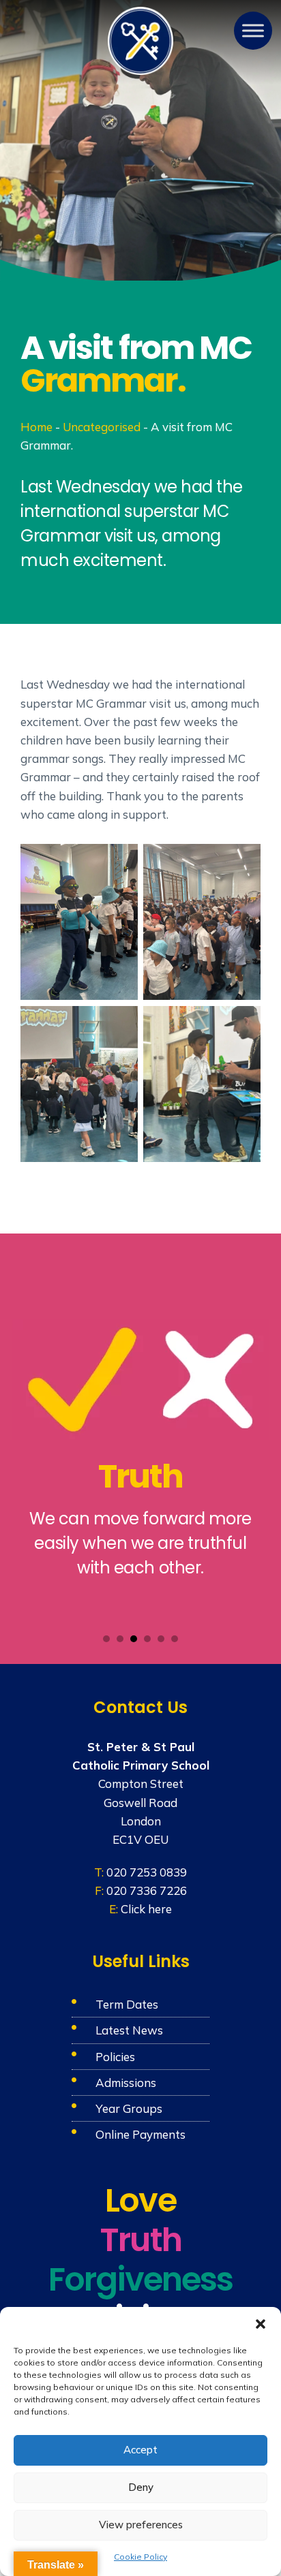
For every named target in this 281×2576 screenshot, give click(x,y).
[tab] (106, 1639)
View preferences (141, 2525)
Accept (140, 2450)
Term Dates (127, 2004)
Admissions (126, 2083)
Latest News (129, 2030)
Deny (141, 2487)
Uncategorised (102, 427)
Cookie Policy (140, 2557)
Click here (146, 1909)
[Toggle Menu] (253, 31)
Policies (115, 2057)
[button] (261, 2324)
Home (36, 427)
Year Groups (129, 2108)
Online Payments (140, 2134)
